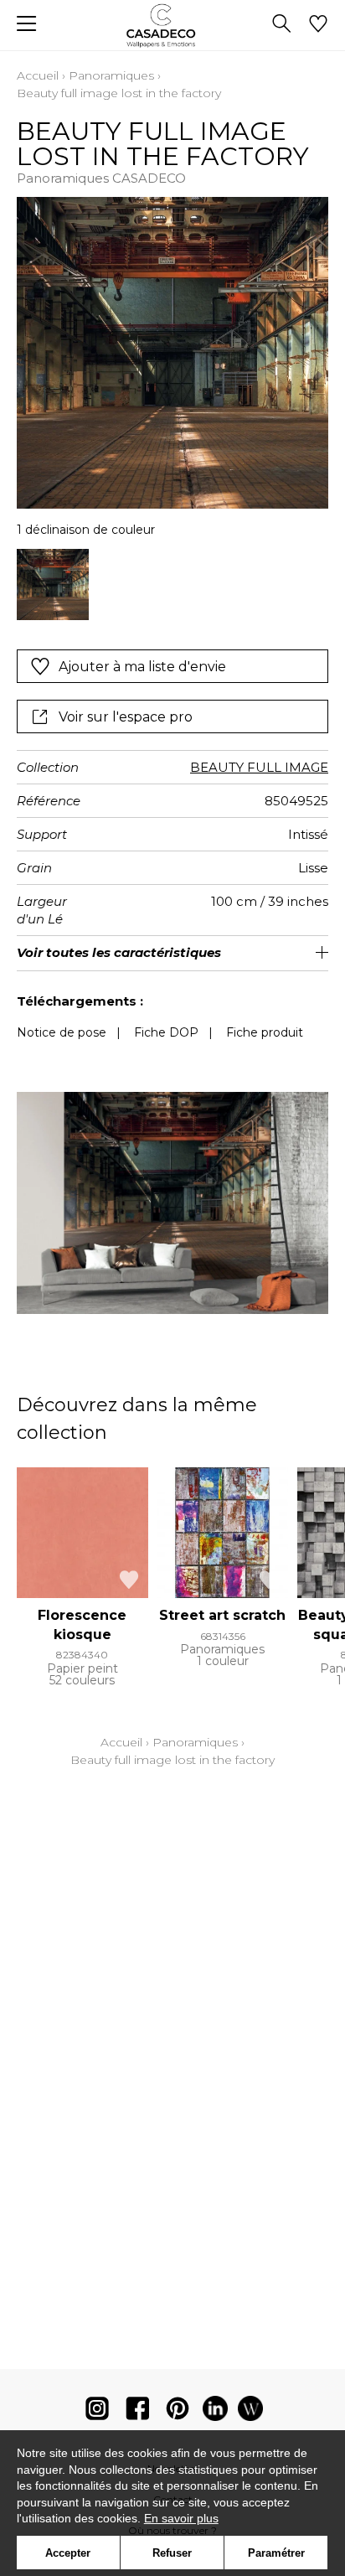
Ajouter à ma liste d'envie (142, 667)
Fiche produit (265, 1032)
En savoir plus (181, 2518)
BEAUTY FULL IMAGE (259, 767)
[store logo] (173, 26)
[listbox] (172, 585)
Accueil (38, 75)
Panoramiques (111, 75)
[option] (53, 585)
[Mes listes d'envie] (318, 25)
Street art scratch (222, 1615)
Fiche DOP (166, 1032)
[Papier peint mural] (250, 2412)
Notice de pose (62, 1032)
